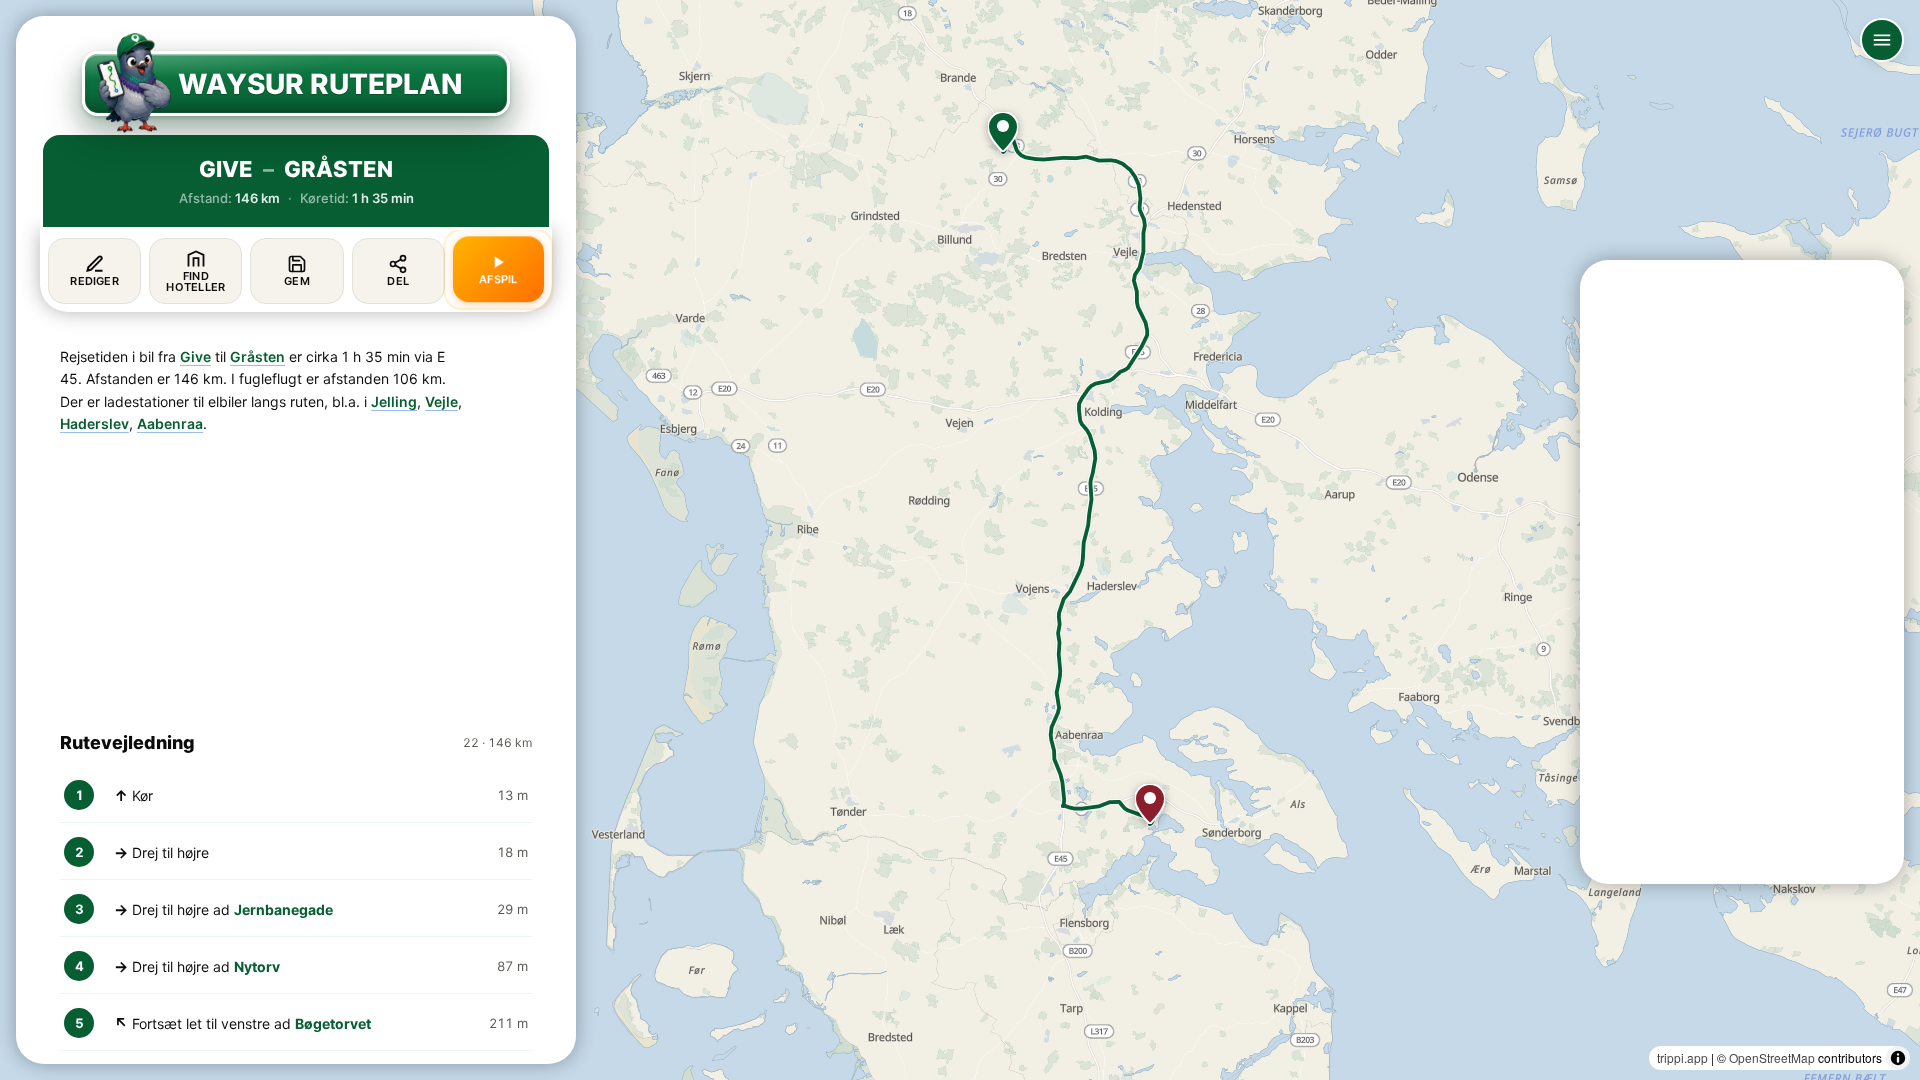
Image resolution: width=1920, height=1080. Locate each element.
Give (195, 356)
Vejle (441, 401)
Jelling (394, 401)
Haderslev (94, 423)
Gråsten (257, 356)
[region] (960, 540)
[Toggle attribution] (1898, 1058)
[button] (1003, 132)
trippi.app (1682, 1057)
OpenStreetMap (1772, 1057)
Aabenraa (170, 423)
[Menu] (1882, 40)
